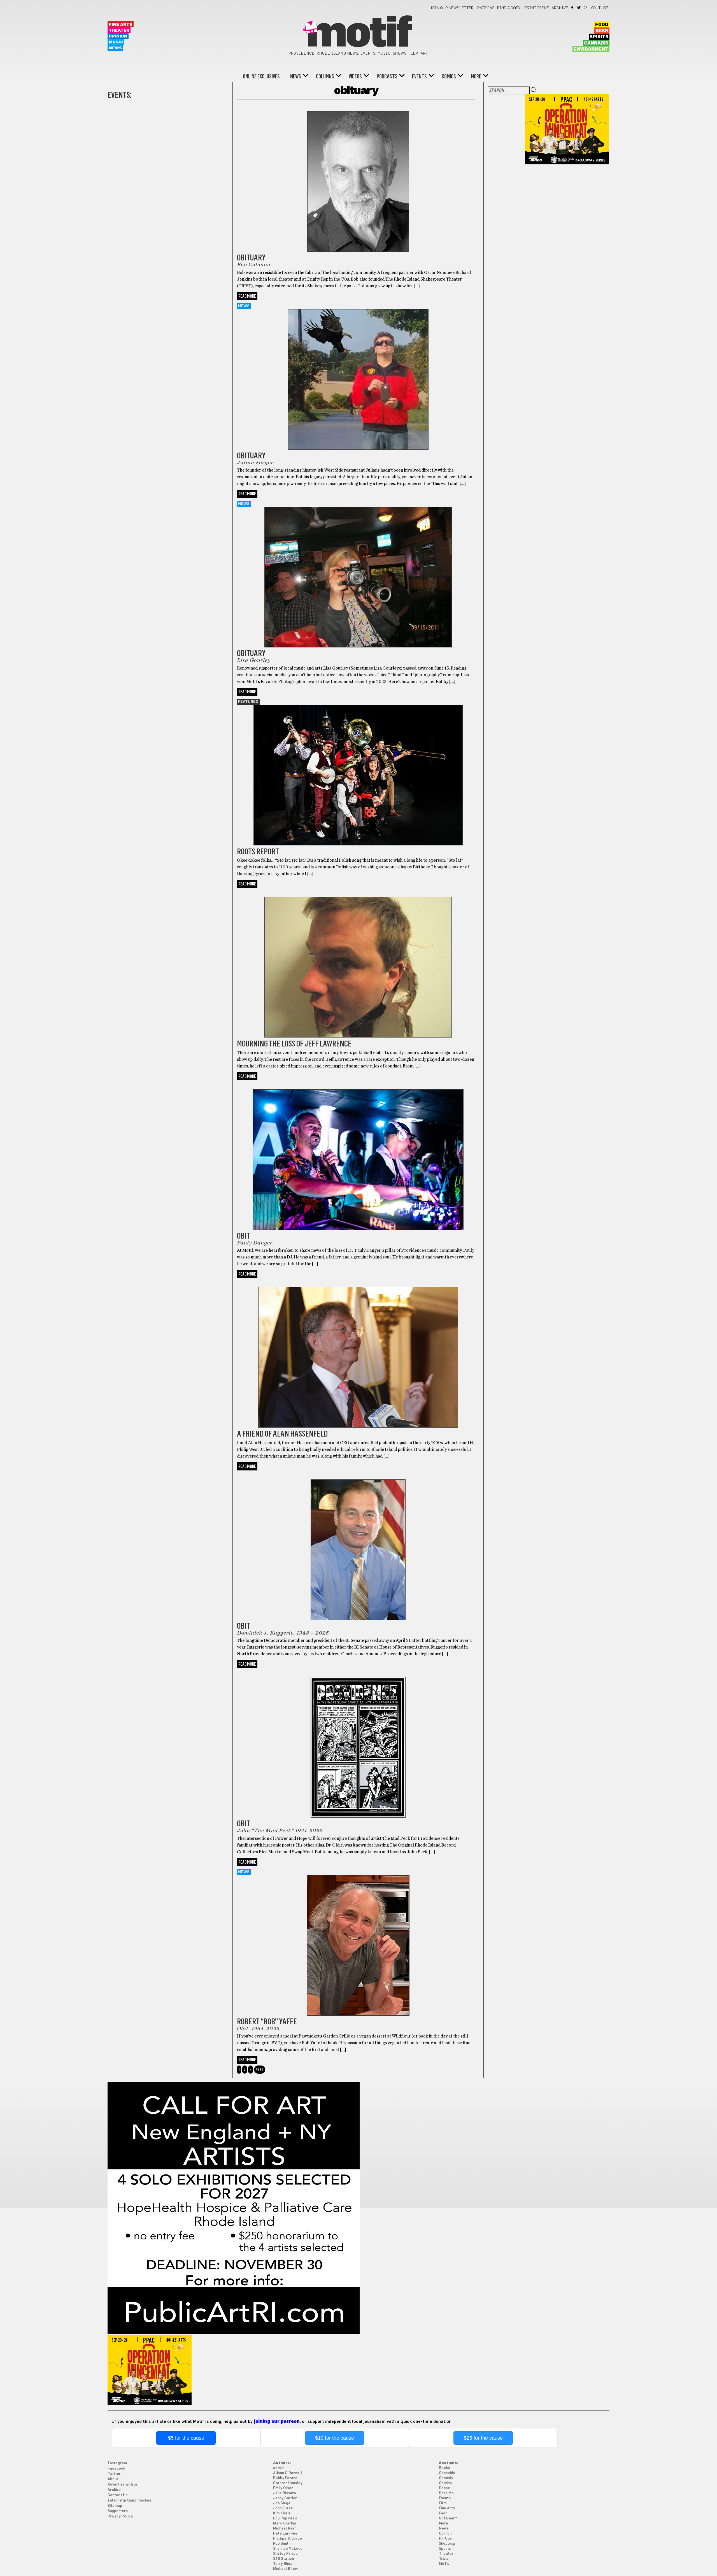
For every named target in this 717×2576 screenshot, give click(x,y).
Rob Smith (282, 2544)
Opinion (118, 36)
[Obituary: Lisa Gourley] (358, 570)
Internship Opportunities (129, 2501)
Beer (602, 31)
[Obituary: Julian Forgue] (358, 372)
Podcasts (387, 76)
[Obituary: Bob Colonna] (358, 178)
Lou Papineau (285, 2518)
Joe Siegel (282, 2503)
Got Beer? (448, 2518)
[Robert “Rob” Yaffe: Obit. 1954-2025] (358, 1938)
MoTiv (444, 2564)
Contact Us (117, 2495)
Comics (449, 76)
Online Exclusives (261, 76)
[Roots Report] (358, 768)
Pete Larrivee (285, 2534)
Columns (325, 76)
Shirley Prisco (285, 2554)
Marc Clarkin (284, 2523)
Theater (119, 30)
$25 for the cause (483, 2438)
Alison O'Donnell (288, 2473)
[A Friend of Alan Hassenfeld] (358, 1350)
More (476, 76)
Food (602, 25)
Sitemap (115, 2506)
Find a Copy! (509, 8)
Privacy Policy (120, 2516)
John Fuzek (283, 2508)
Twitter (579, 8)
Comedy (446, 2478)
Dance (444, 2488)
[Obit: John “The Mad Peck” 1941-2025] (358, 1740)
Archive (560, 8)
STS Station (283, 2559)
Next (260, 2070)
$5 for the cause (186, 2438)
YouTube (599, 8)
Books (444, 2468)
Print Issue (537, 8)
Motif (358, 34)
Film (443, 2503)
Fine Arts (121, 25)
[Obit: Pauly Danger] (358, 1152)
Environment (591, 49)
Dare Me (446, 2493)
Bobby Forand (285, 2478)
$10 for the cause (335, 2438)
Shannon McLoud (288, 2549)
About (113, 2479)
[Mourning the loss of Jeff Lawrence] (358, 960)
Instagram (586, 8)
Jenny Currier (285, 2498)
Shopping (447, 2544)
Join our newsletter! (452, 8)
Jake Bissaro (285, 2493)
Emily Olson (283, 2488)
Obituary (248, 108)
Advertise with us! (123, 2485)
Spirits (599, 37)
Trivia (444, 2559)
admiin (279, 2468)
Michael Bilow (285, 2569)
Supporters (118, 2511)
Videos (355, 76)
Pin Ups (445, 2539)
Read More (247, 296)
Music (116, 42)
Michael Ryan (285, 2529)
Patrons (486, 8)
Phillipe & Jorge (288, 2539)
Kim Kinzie (282, 2513)
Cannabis (596, 43)
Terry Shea (283, 2564)
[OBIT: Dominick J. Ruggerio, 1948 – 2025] (358, 1543)
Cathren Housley (288, 2483)
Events (419, 76)
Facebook (573, 8)
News (115, 48)
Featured (248, 702)
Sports (445, 2549)
